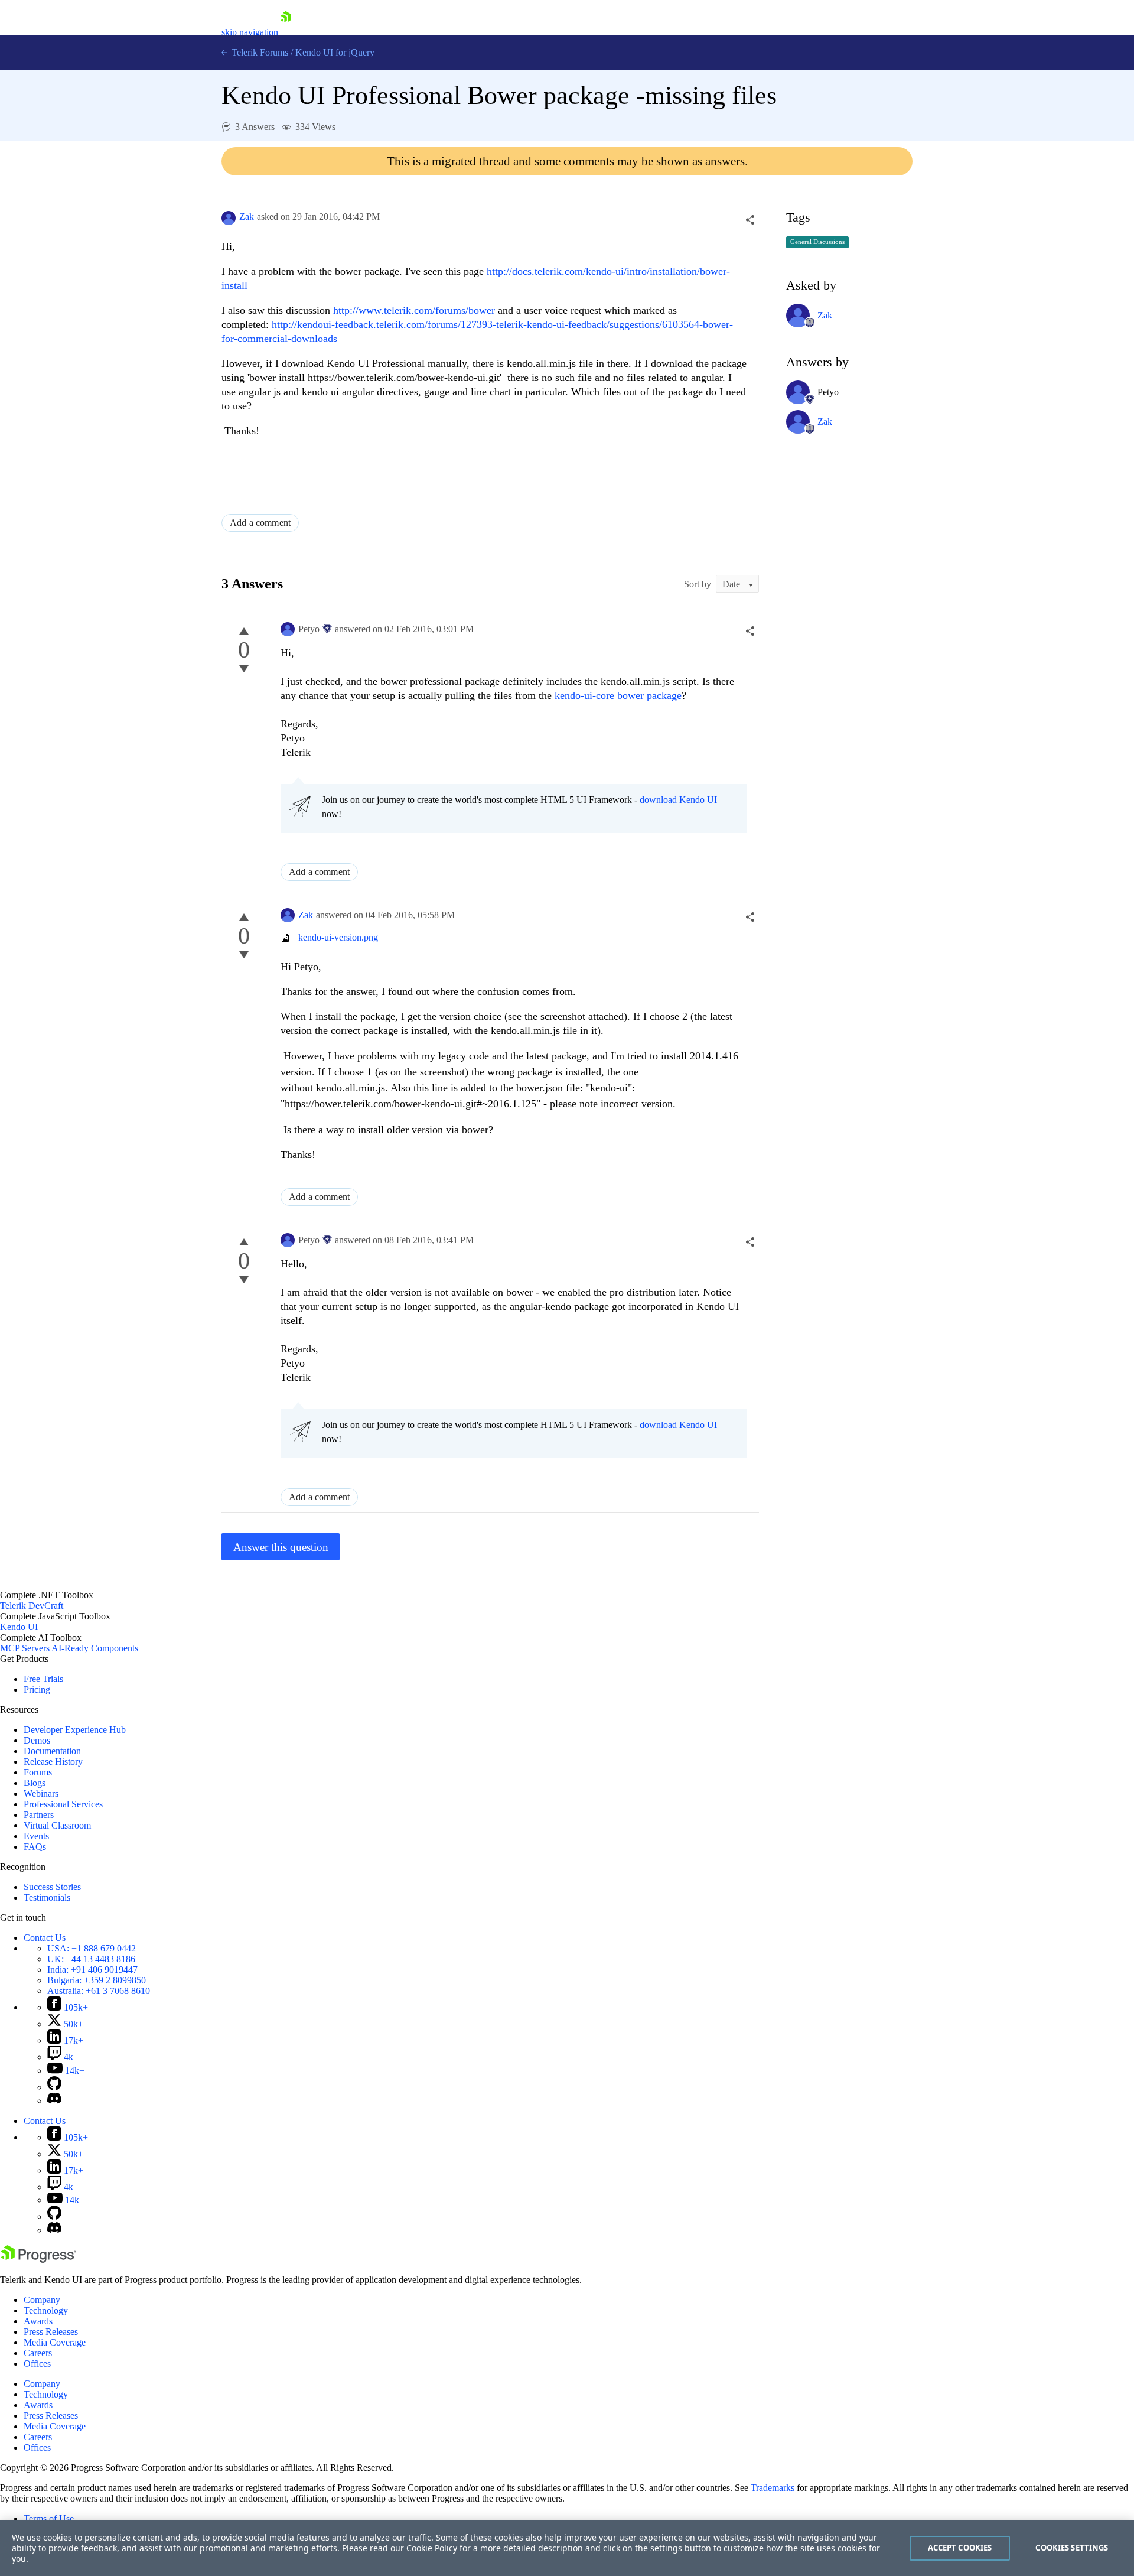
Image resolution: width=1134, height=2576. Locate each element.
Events (36, 1836)
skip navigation (250, 32)
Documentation (52, 1751)
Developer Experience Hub (75, 1730)
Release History (53, 1762)
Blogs (35, 1783)
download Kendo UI (678, 800)
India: (92, 1970)
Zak (247, 217)
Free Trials (43, 1679)
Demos (37, 1740)
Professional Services (63, 1804)
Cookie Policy (432, 2548)
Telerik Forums (259, 52)
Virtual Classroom (57, 1825)
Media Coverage (55, 2342)
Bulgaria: (97, 1980)
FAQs (35, 1847)
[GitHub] (54, 2087)
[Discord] (54, 2101)
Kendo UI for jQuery (335, 52)
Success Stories (52, 1887)
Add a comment (260, 523)
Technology (46, 2310)
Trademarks (773, 2488)
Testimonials (47, 1897)
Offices (37, 2364)
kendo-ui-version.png (338, 937)
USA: (92, 1948)
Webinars (41, 1793)
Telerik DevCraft (32, 1606)
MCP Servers (25, 1648)
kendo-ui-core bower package (618, 695)
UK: (91, 1959)
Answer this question (281, 1547)
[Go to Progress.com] (38, 2260)
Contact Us (45, 1938)
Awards (38, 2321)
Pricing (37, 1689)
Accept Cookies (960, 2548)
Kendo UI (19, 1627)
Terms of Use (49, 2518)
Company (42, 2300)
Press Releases (51, 2332)
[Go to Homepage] (286, 32)
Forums (38, 1772)
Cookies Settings (1072, 2548)
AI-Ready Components (95, 1648)
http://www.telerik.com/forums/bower (414, 310)
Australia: (99, 1991)
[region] (567, 2548)
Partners (39, 1815)
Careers (38, 2353)
